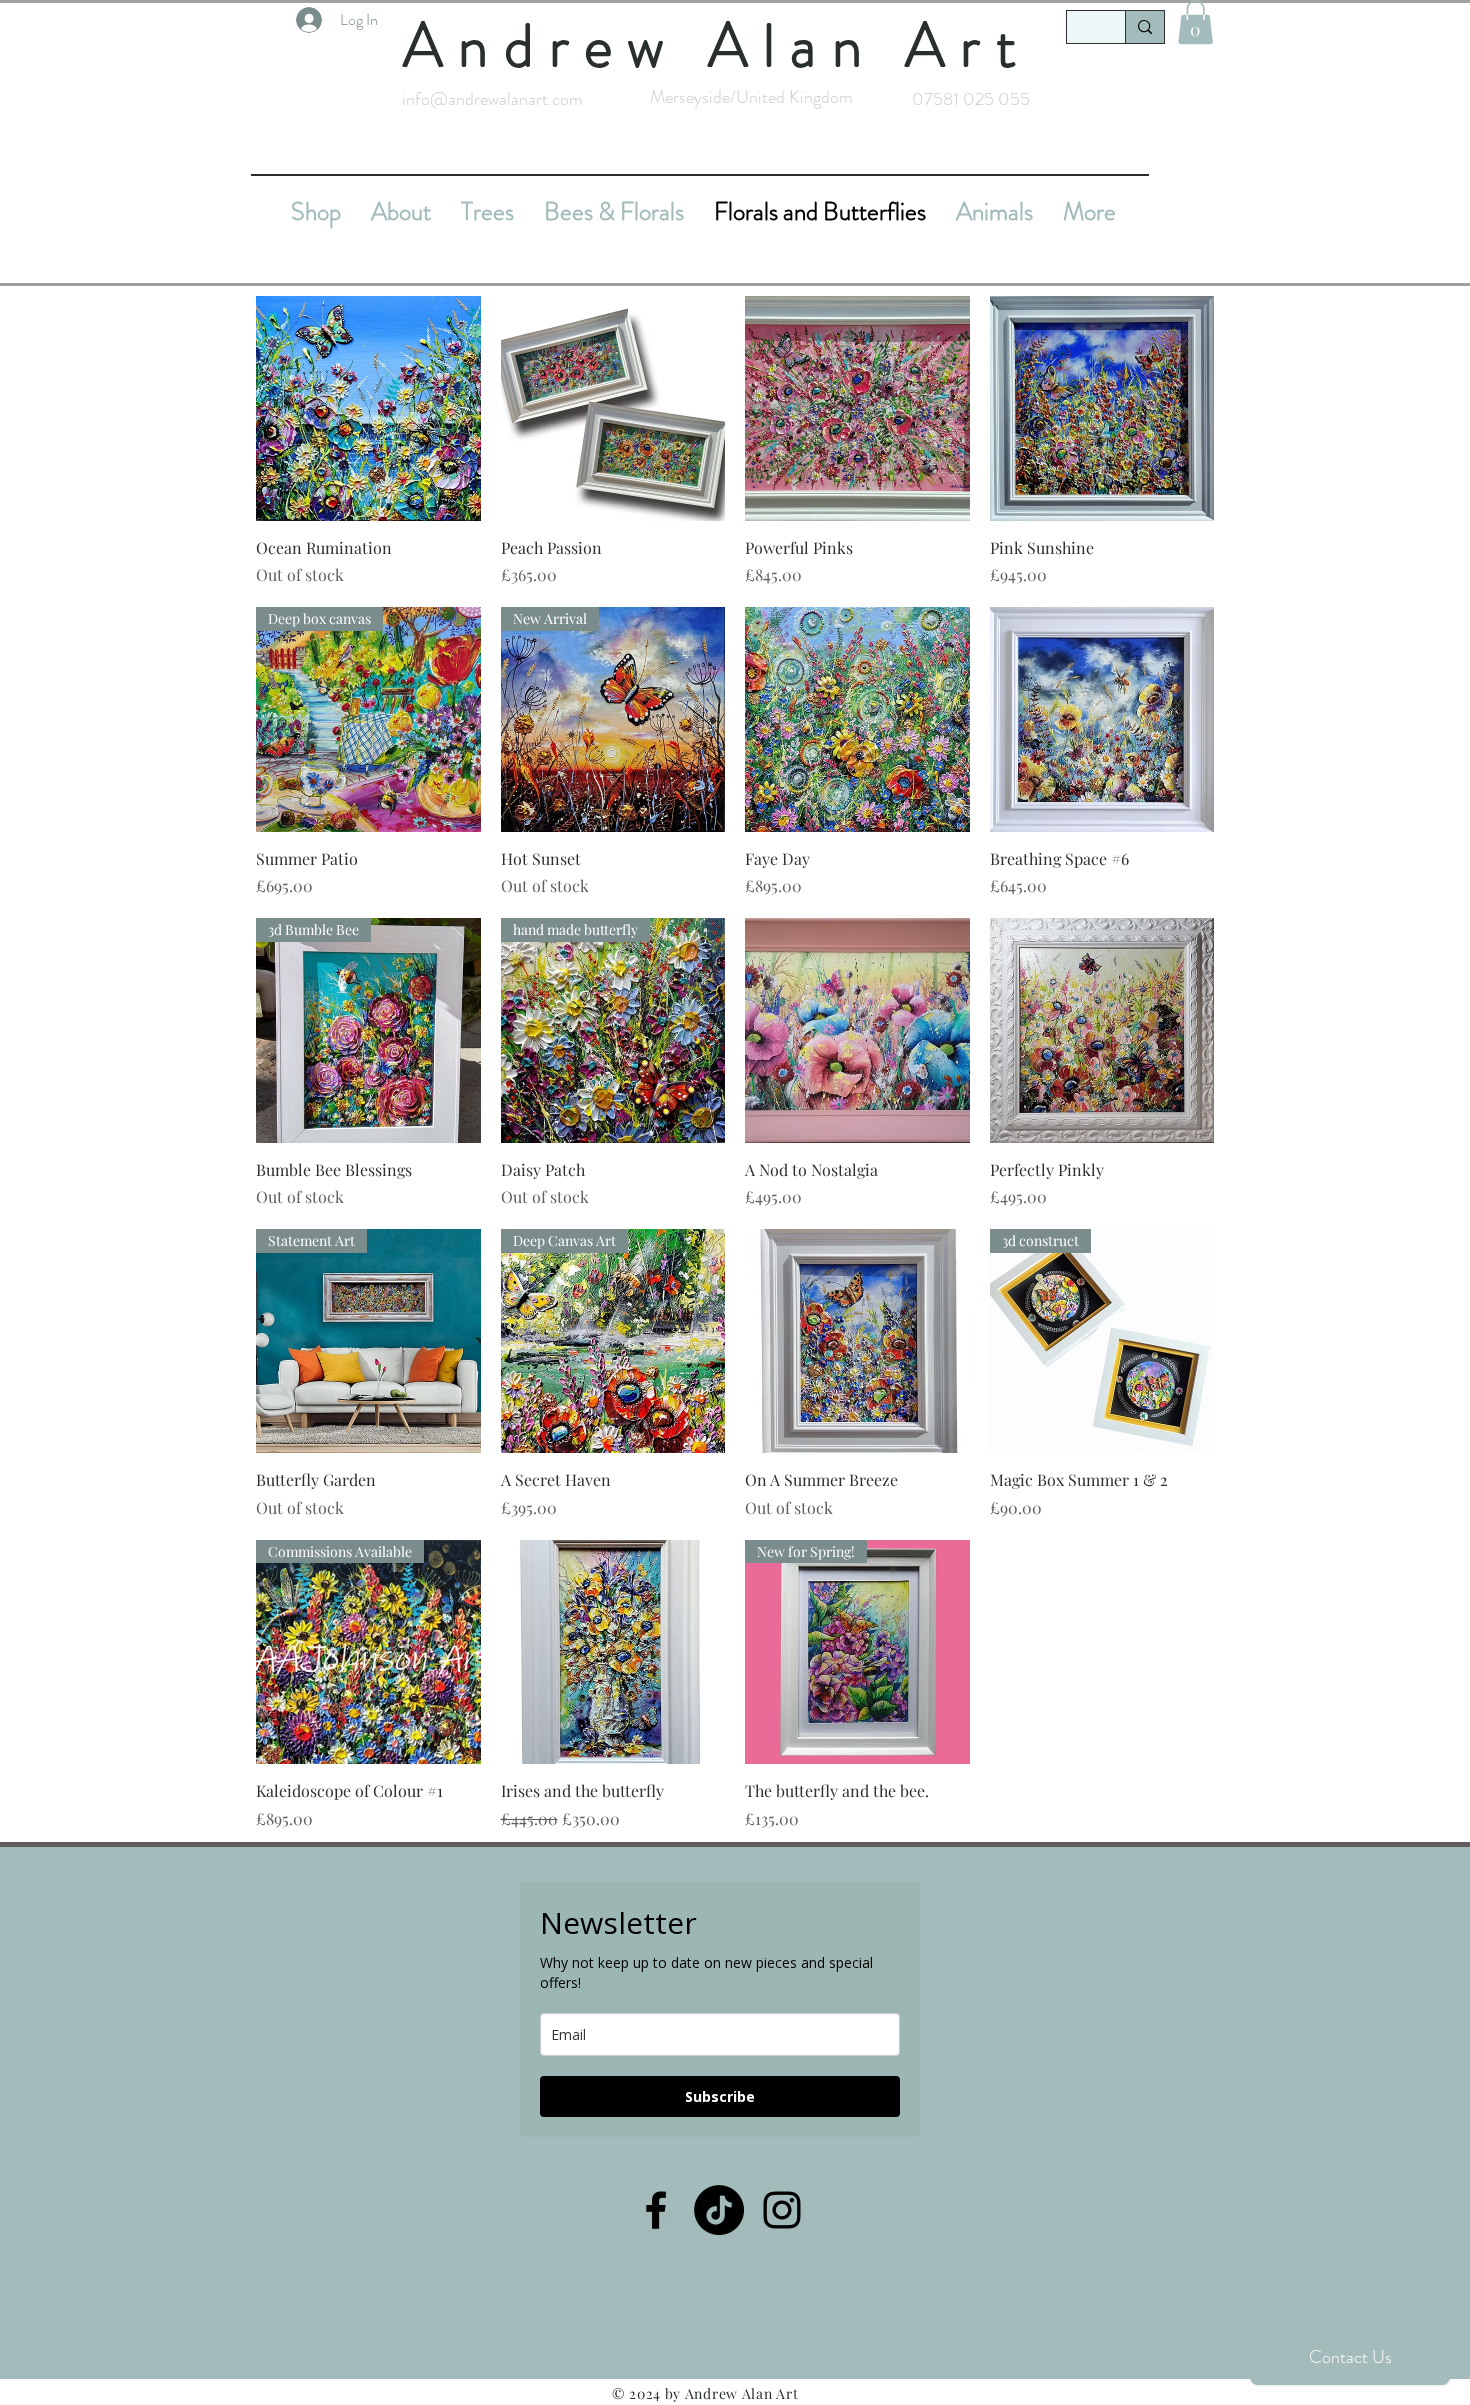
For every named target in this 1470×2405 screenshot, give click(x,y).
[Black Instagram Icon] (782, 2210)
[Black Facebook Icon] (656, 2210)
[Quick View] (368, 408)
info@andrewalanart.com (492, 99)
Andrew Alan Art (717, 45)
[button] (1195, 22)
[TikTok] (719, 2210)
